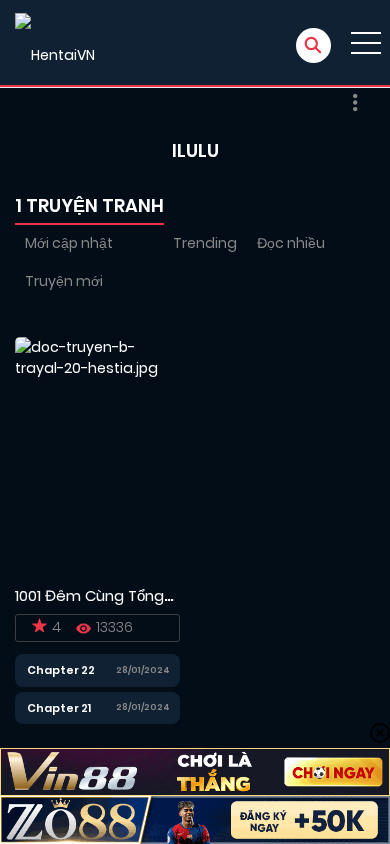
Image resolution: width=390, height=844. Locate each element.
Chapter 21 (59, 708)
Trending (205, 243)
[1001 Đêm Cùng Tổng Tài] (97, 455)
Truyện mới (64, 281)
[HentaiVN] (55, 42)
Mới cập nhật (69, 243)
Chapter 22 (61, 670)
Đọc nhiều (291, 243)
